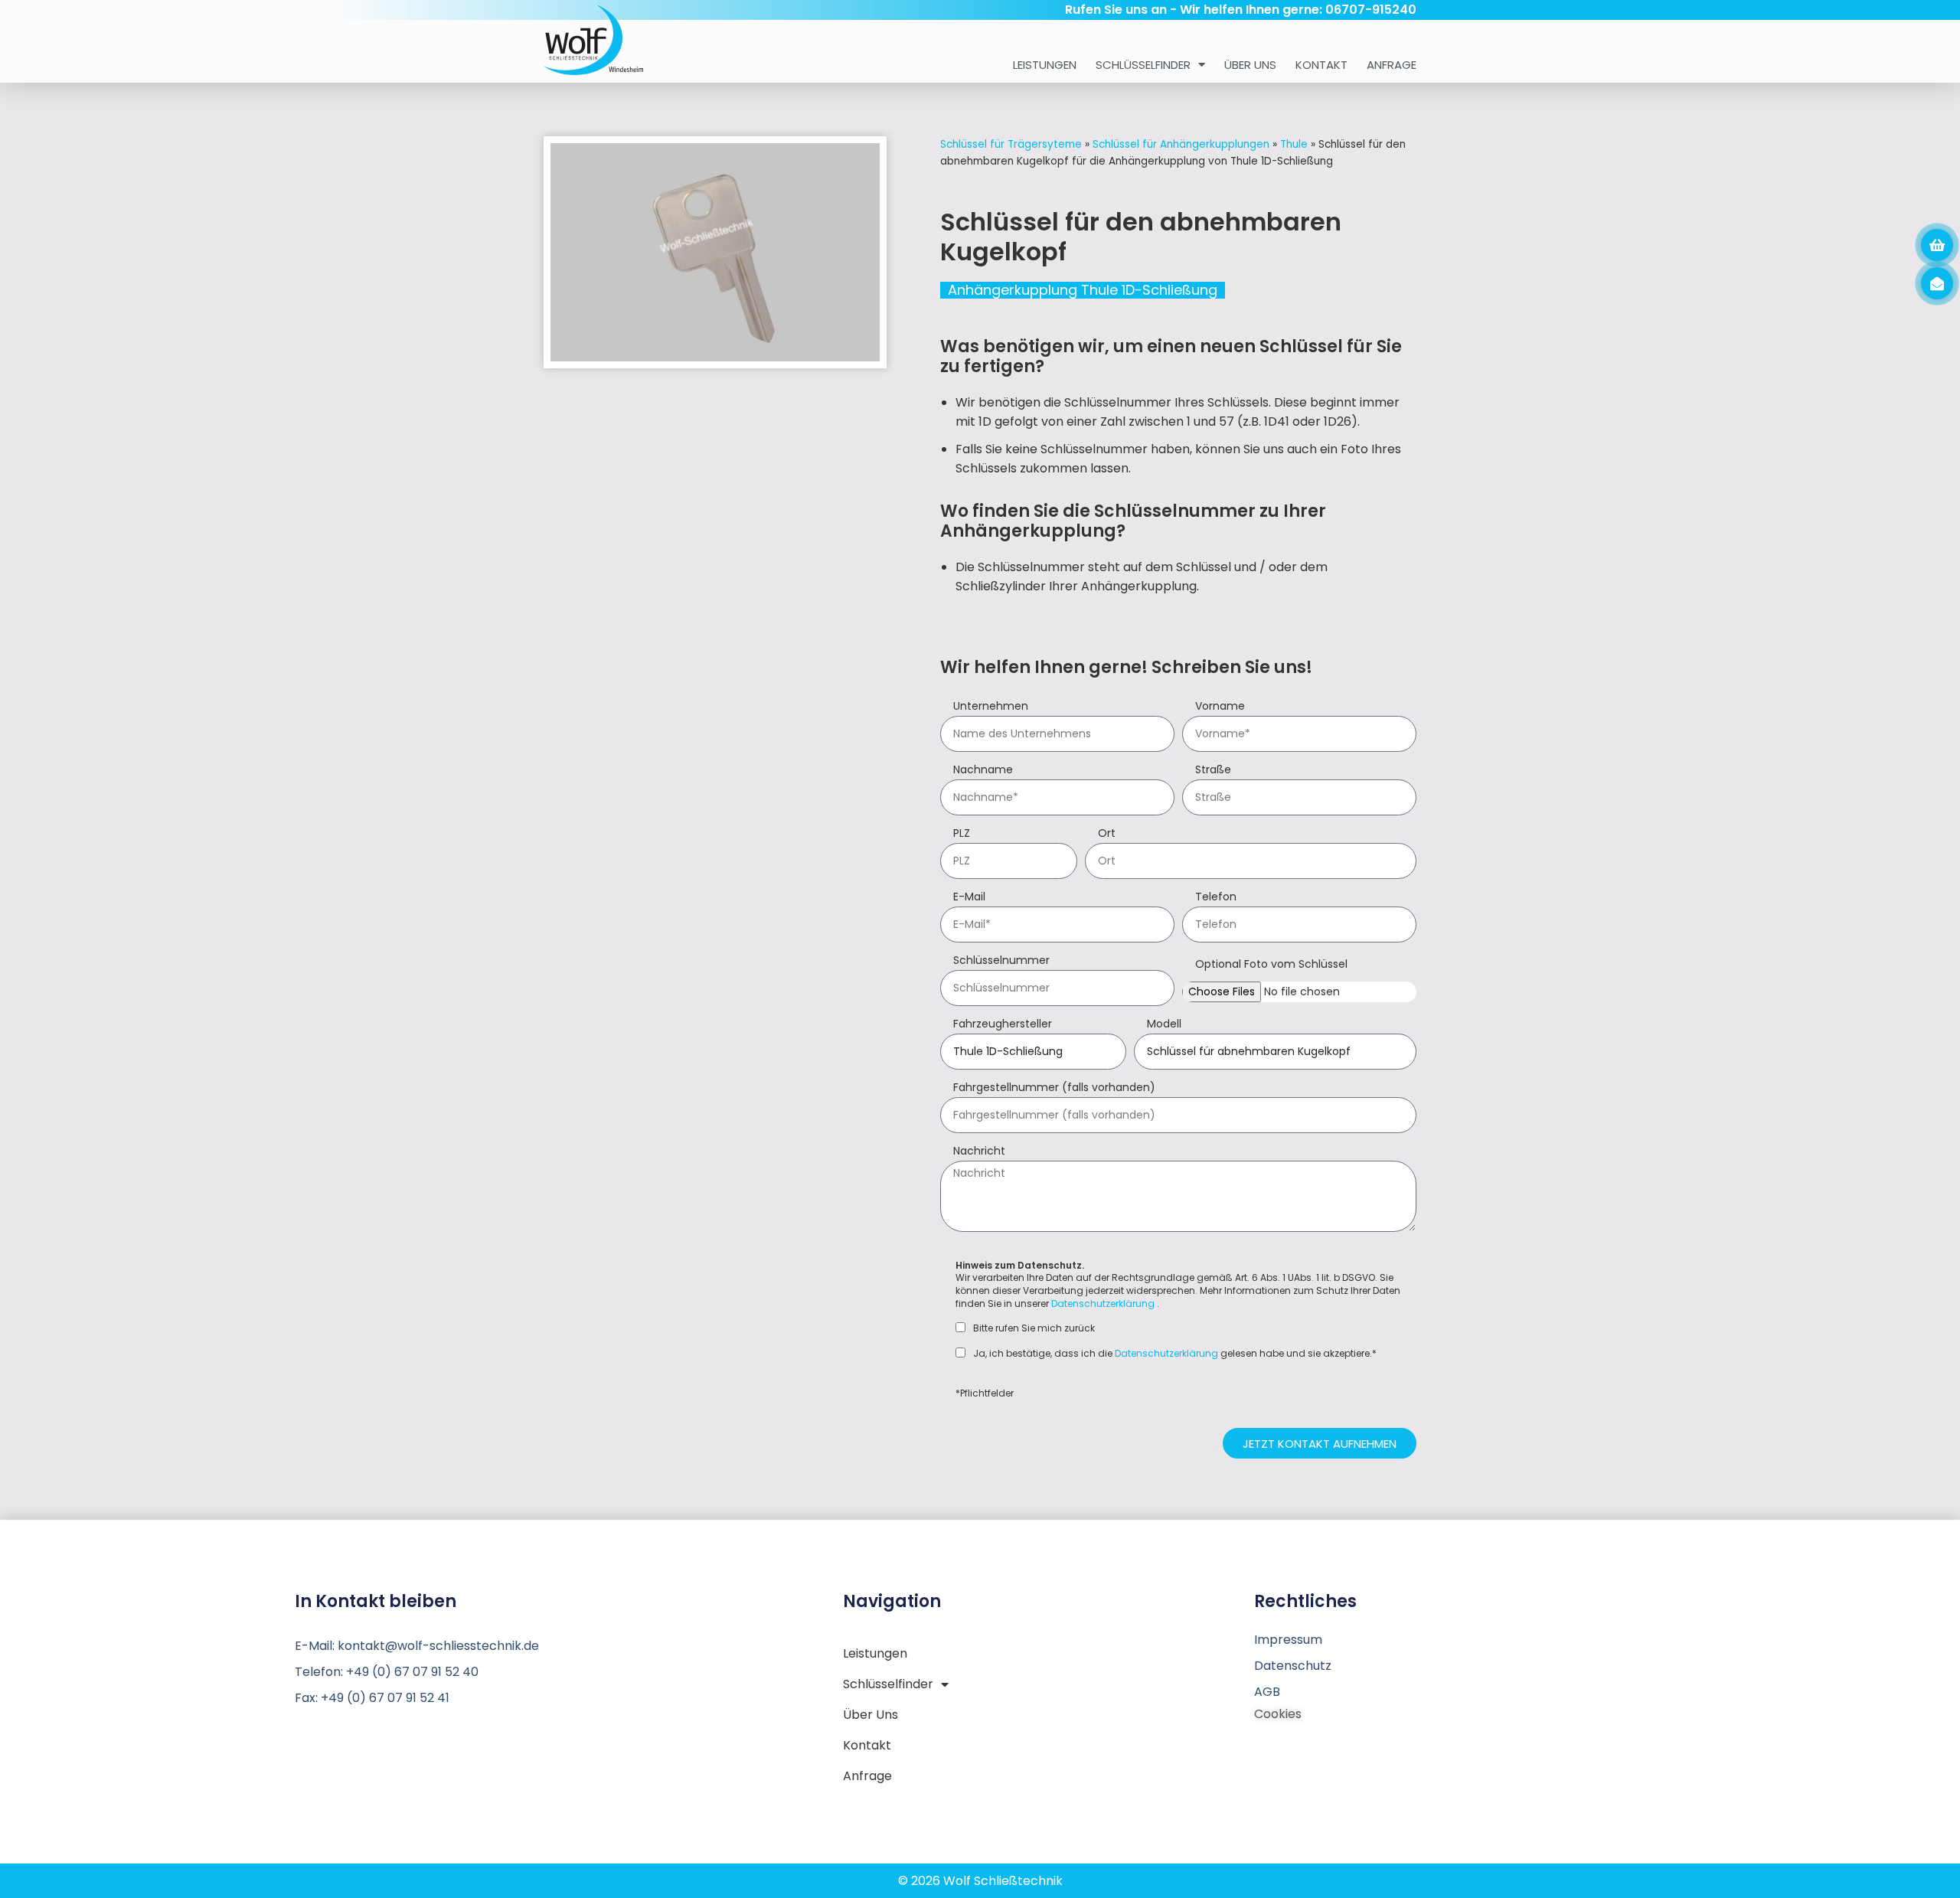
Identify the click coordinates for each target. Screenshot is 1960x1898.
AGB (1267, 1692)
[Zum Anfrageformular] (1937, 245)
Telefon (1216, 898)
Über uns (1250, 65)
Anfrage (1392, 65)
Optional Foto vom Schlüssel (1271, 965)
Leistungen (1045, 65)
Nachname (983, 771)
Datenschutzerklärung (1103, 1303)
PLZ (962, 834)
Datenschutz (1293, 1666)
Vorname (1220, 707)
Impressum (1288, 1640)
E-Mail (969, 898)
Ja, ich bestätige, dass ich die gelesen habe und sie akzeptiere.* (1175, 1354)
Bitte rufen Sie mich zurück (1034, 1328)
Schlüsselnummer (1001, 961)
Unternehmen (991, 707)
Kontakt (1321, 65)
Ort (1107, 834)
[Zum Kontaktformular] (1937, 283)
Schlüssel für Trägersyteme (1011, 144)
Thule (1294, 144)
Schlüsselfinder (1143, 65)
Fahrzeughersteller (1003, 1025)
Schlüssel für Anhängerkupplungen (1181, 144)
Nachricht (979, 1152)
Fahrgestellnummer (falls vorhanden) (1054, 1088)
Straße (1213, 771)
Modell (1164, 1025)
